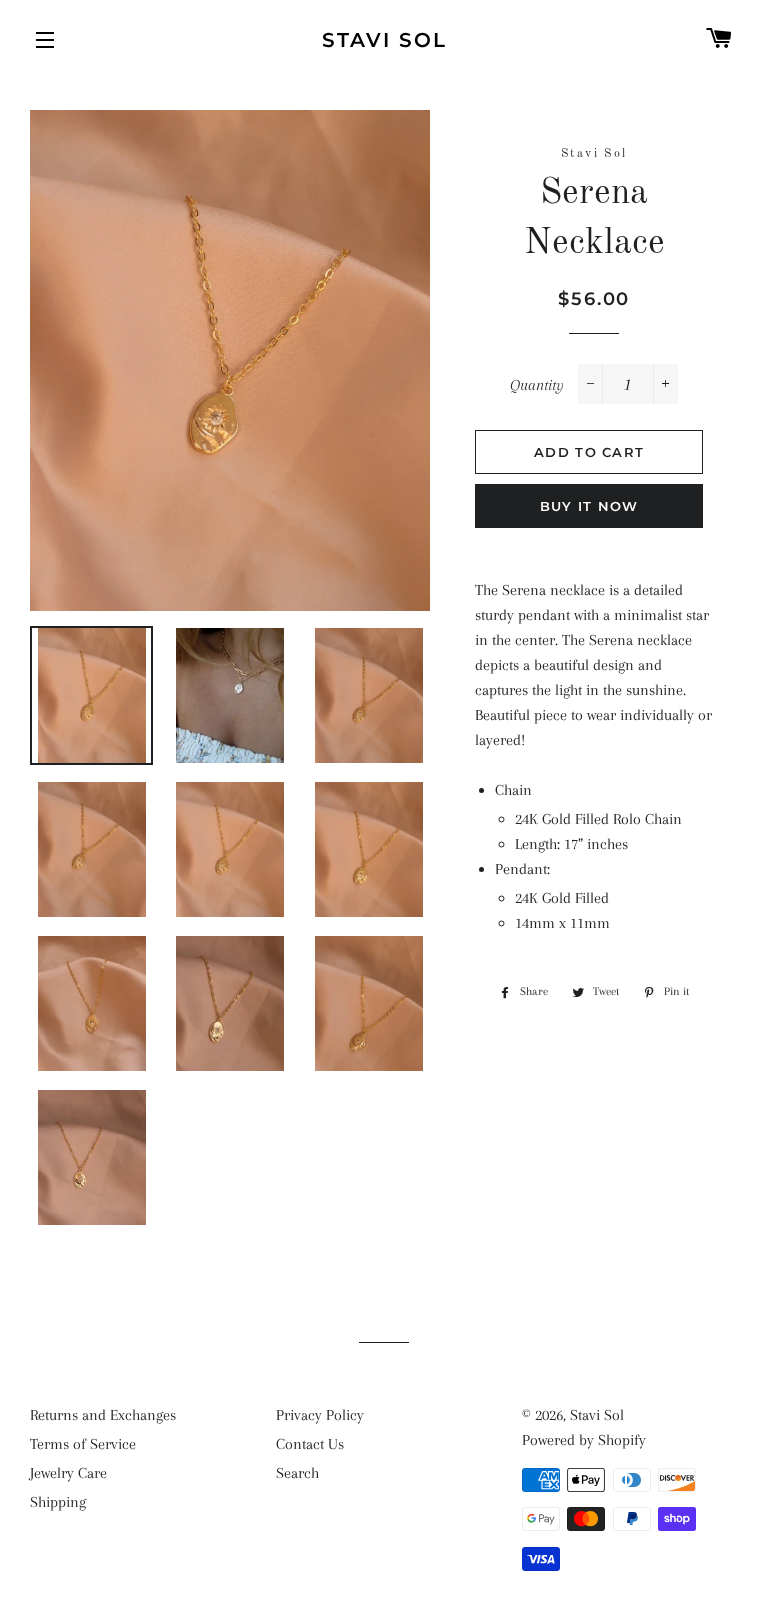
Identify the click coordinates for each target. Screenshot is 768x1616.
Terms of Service (83, 1444)
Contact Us (310, 1444)
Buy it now (589, 506)
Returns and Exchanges (103, 1415)
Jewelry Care (68, 1473)
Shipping (58, 1502)
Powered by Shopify (584, 1440)
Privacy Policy (320, 1415)
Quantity (537, 385)
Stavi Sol (384, 40)
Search (297, 1473)
